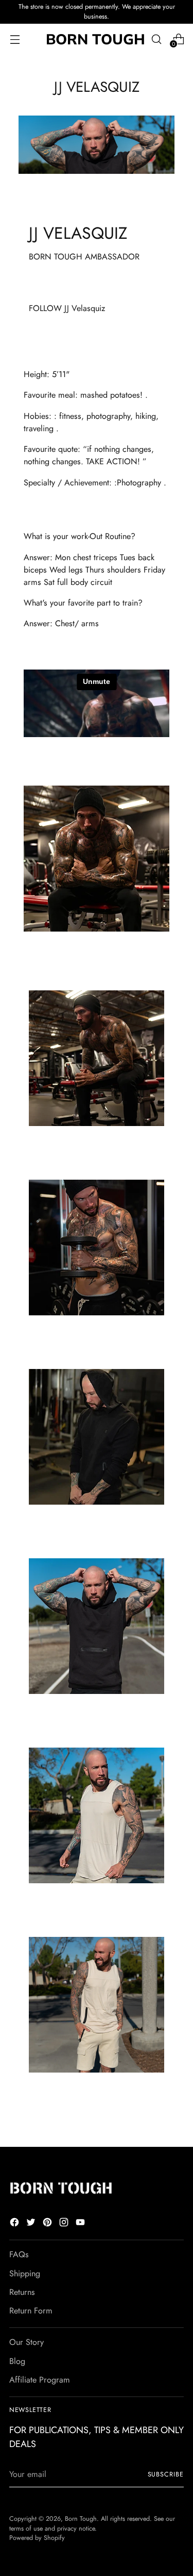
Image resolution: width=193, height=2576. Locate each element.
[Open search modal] (156, 39)
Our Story (27, 2342)
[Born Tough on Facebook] (15, 2224)
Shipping (25, 2273)
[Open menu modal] (15, 39)
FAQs (19, 2254)
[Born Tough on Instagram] (65, 2224)
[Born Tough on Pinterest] (48, 2224)
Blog (17, 2361)
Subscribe (166, 2474)
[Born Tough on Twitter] (32, 2224)
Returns (22, 2292)
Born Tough (81, 2519)
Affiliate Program (40, 2380)
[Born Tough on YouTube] (81, 2224)
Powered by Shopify (37, 2538)
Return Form (31, 2311)
